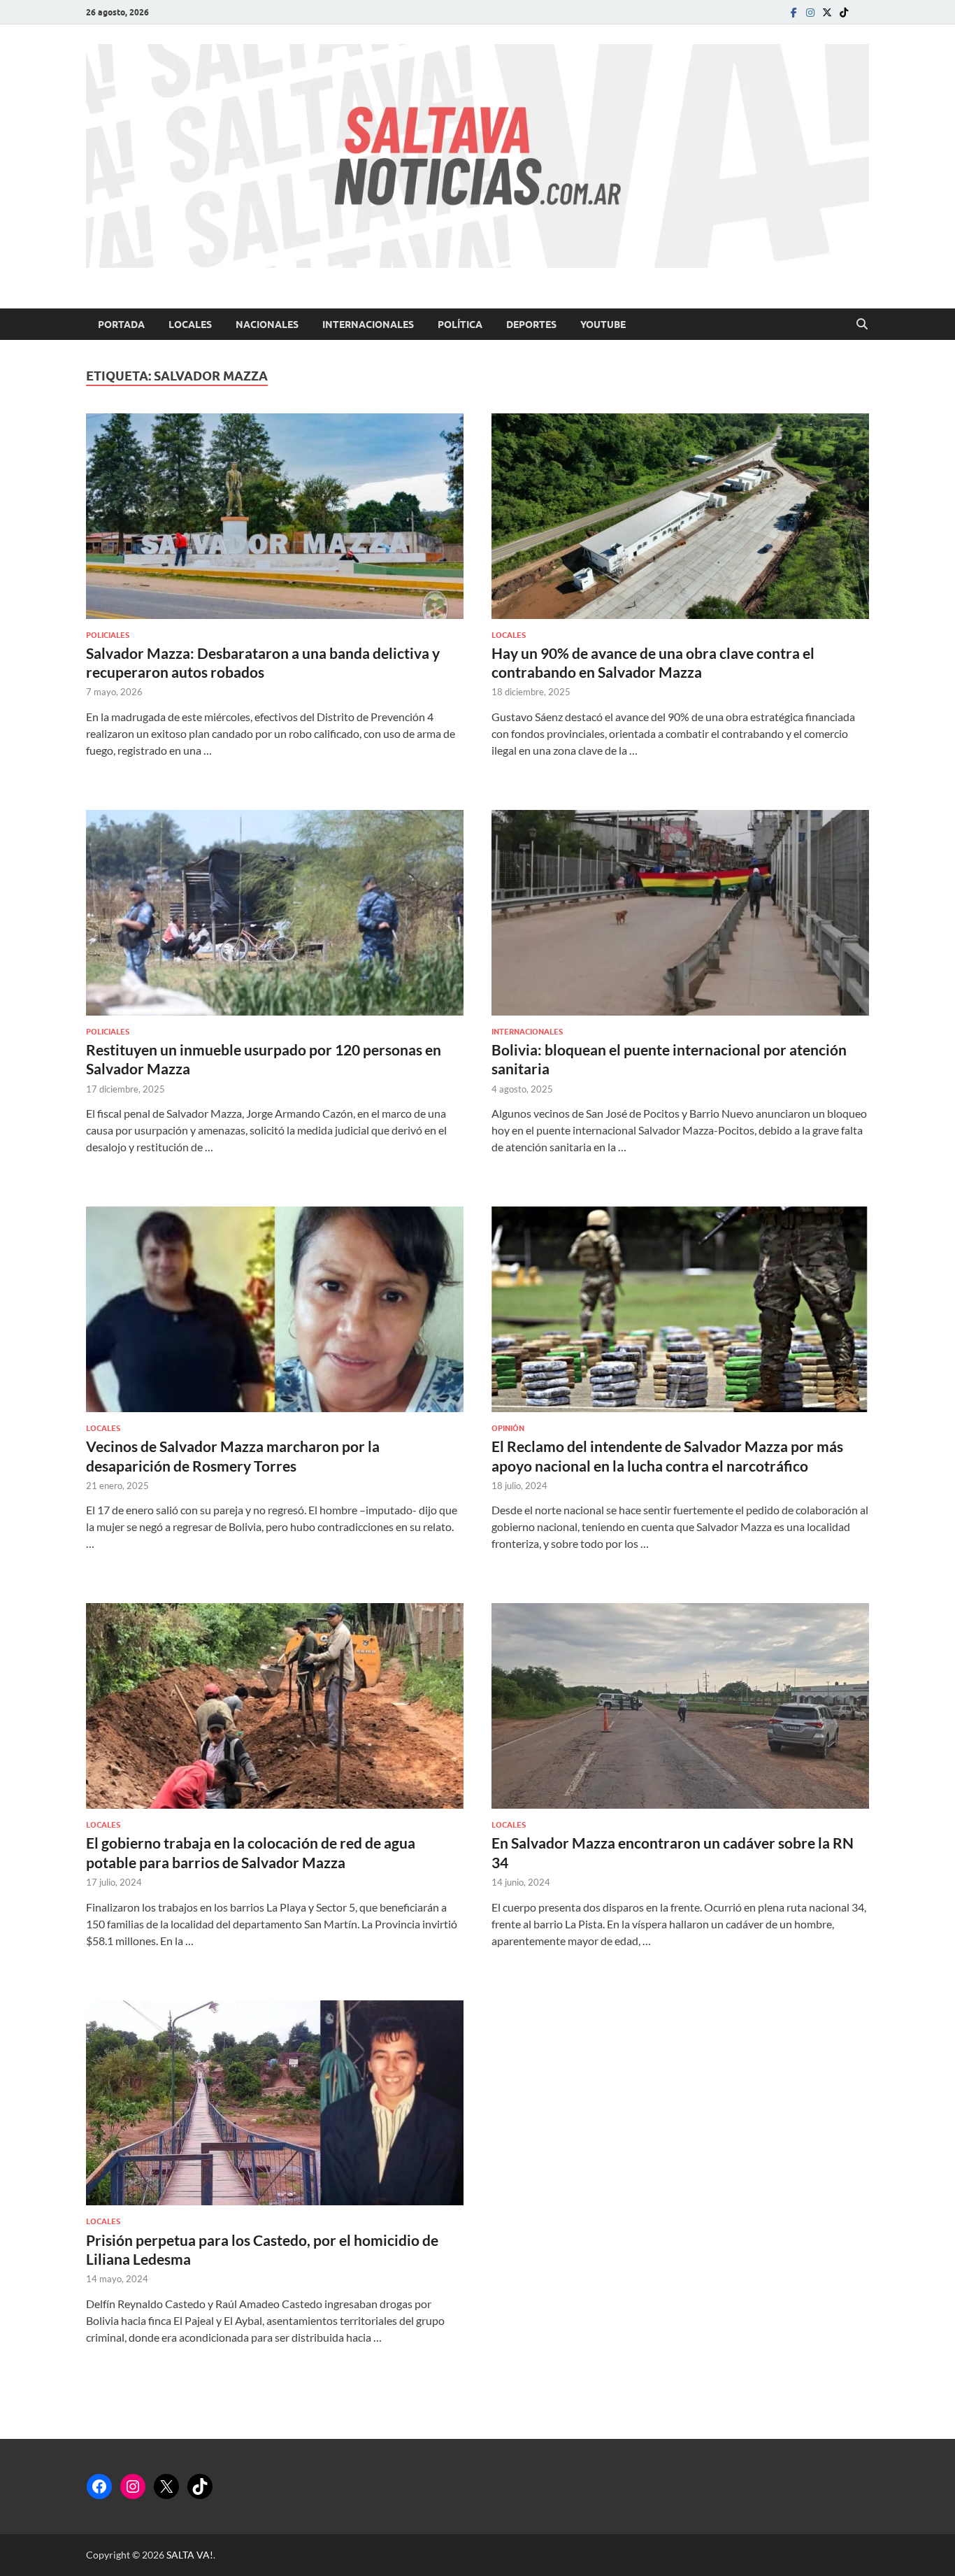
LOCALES (190, 325)
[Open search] (862, 325)
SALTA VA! (190, 2555)
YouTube (603, 325)
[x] (827, 12)
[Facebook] (794, 12)
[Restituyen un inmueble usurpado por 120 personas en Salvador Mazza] (275, 913)
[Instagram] (810, 12)
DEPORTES (531, 325)
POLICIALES (108, 635)
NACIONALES (267, 325)
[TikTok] (200, 2486)
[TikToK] (844, 12)
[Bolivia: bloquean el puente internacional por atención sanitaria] (680, 913)
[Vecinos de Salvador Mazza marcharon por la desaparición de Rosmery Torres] (275, 1309)
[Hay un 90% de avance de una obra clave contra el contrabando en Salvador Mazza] (680, 516)
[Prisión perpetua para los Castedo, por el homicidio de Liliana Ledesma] (275, 2103)
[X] (166, 2486)
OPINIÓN (508, 1428)
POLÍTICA (460, 325)
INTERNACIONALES (368, 325)
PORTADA (121, 325)
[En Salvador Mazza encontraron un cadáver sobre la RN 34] (680, 1706)
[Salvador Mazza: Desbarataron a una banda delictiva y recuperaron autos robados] (275, 516)
